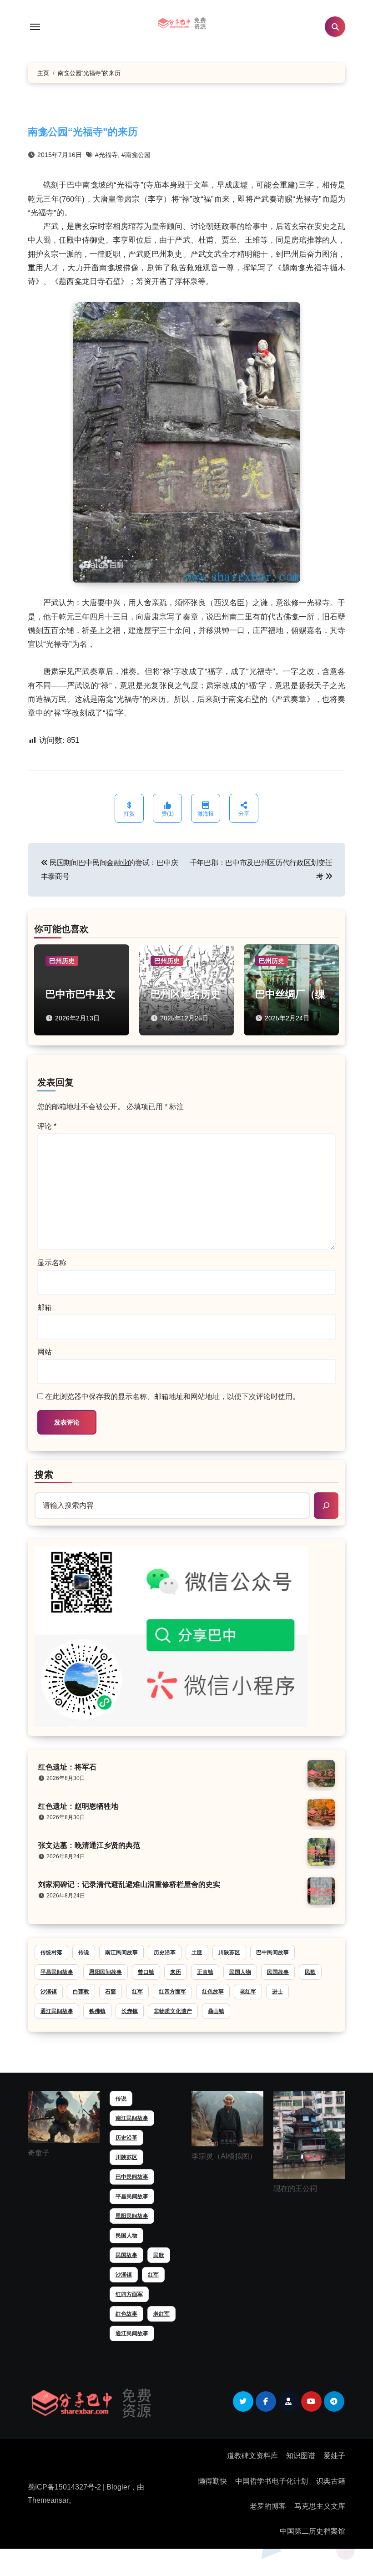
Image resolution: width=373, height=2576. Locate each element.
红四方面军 (172, 1992)
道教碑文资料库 (252, 2456)
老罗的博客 (268, 2506)
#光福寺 (106, 155)
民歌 (310, 1972)
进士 (277, 1992)
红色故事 (213, 1992)
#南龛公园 (136, 155)
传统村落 (51, 1952)
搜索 (44, 1475)
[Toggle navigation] (35, 27)
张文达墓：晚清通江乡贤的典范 (89, 1845)
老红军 (248, 1992)
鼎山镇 (216, 2011)
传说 (84, 1952)
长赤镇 (130, 2011)
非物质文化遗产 (173, 2011)
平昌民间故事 (57, 1972)
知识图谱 (301, 2456)
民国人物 (240, 1972)
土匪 (197, 1952)
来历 (176, 1972)
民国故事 (278, 1972)
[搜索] (326, 1506)
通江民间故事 (57, 2011)
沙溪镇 (49, 1992)
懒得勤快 (212, 2481)
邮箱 (45, 1307)
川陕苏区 (229, 1952)
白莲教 (81, 1992)
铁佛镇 (97, 2011)
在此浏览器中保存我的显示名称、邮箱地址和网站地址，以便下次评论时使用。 (172, 1397)
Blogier (118, 2487)
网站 (45, 1352)
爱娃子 (334, 2456)
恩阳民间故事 (106, 1972)
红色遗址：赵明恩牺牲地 (78, 1806)
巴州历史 (62, 961)
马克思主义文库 (320, 2506)
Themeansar (48, 2500)
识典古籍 (331, 2481)
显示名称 (52, 1263)
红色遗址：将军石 (67, 1767)
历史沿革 (165, 1952)
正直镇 (205, 1972)
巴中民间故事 (272, 1952)
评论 (47, 1126)
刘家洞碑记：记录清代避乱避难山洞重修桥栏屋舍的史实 (129, 1884)
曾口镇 (146, 1972)
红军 (137, 1992)
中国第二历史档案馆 (313, 2531)
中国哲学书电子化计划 (272, 2481)
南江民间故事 (121, 1952)
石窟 (111, 1992)
